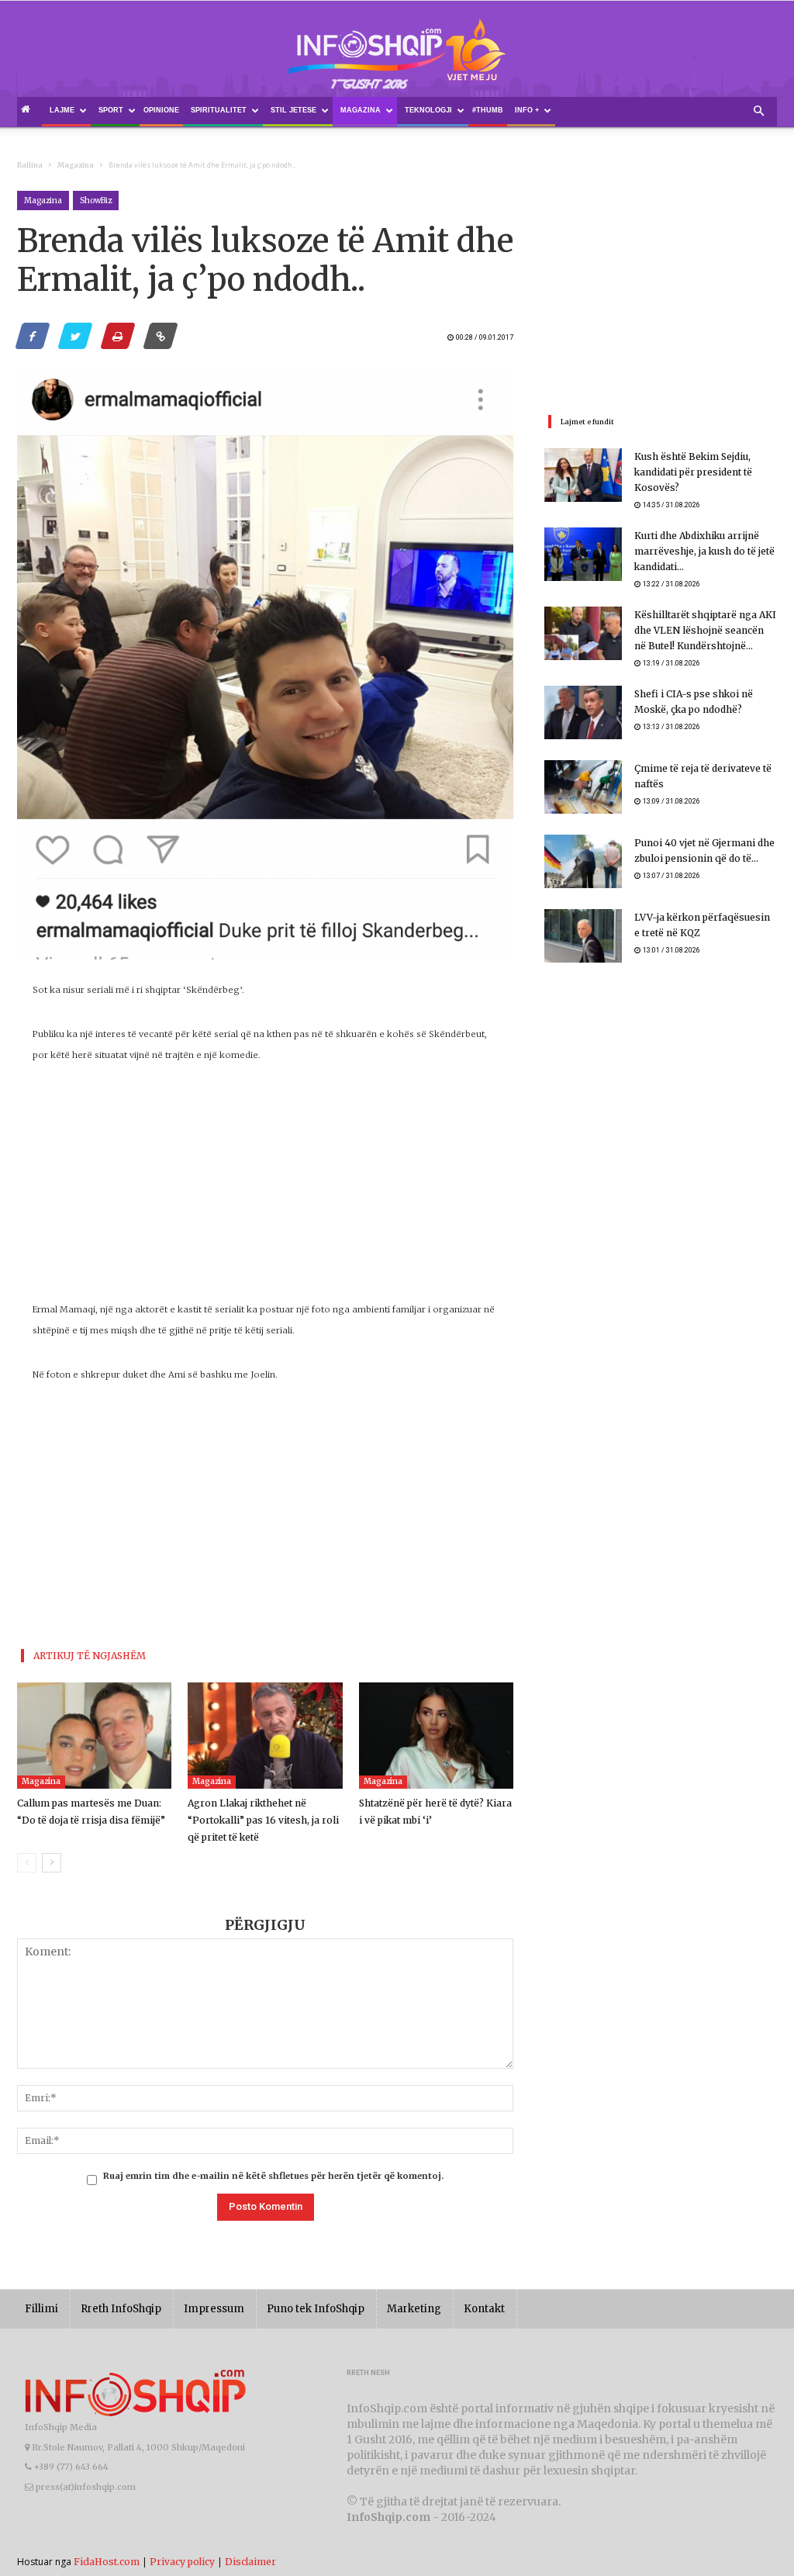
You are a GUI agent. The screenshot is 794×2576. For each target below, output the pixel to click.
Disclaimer (250, 2562)
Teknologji (428, 110)
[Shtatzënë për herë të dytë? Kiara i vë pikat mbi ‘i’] (436, 1736)
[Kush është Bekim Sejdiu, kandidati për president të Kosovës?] (583, 475)
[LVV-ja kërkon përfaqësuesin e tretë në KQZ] (583, 936)
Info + (527, 110)
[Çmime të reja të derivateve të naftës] (583, 787)
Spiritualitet (219, 110)
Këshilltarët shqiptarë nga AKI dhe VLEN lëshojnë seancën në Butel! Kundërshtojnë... (705, 630)
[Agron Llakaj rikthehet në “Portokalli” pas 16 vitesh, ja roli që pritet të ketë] (265, 1736)
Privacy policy (182, 2562)
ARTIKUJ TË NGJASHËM (90, 1656)
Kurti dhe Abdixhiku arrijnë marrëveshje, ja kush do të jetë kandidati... (704, 551)
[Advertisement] (265, 1191)
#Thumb (488, 110)
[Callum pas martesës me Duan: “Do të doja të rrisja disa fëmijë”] (94, 1736)
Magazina (361, 110)
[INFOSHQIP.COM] (397, 60)
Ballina (30, 165)
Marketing (414, 2309)
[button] (758, 112)
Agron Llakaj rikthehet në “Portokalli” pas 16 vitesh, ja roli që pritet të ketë (263, 1820)
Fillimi (41, 2309)
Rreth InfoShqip (121, 2309)
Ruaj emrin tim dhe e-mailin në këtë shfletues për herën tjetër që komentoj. (273, 2176)
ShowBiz (96, 201)
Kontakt (484, 2309)
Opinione (161, 110)
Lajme (62, 110)
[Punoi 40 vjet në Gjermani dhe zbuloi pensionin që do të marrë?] (583, 861)
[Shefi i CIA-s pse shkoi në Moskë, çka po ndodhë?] (583, 712)
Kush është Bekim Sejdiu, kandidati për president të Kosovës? (693, 472)
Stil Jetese (293, 110)
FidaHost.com (107, 2562)
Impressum (214, 2309)
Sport (111, 110)
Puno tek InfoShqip (316, 2309)
